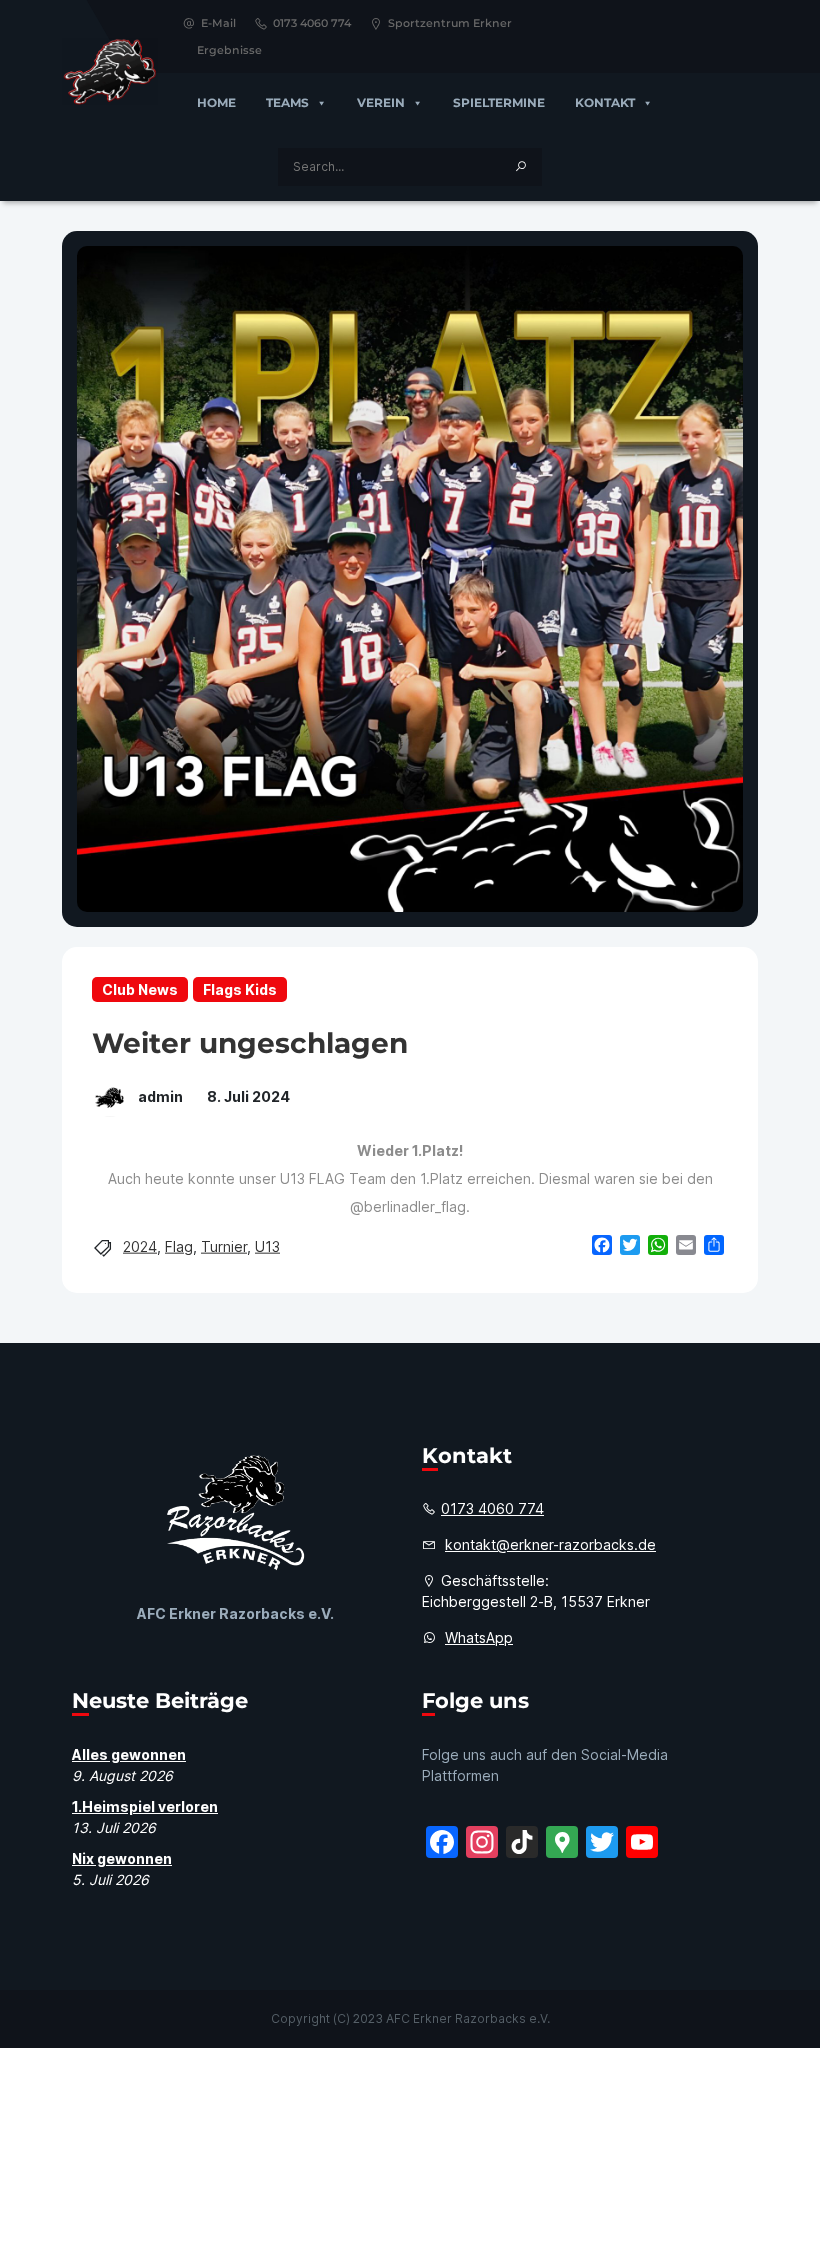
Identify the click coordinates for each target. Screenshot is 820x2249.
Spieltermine (499, 102)
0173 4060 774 (312, 23)
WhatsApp (479, 1637)
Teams (287, 102)
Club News (140, 989)
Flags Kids (240, 989)
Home (216, 102)
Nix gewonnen (122, 1858)
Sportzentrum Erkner (450, 23)
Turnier (224, 1246)
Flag (179, 1246)
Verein (381, 102)
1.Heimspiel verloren (145, 1806)
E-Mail (218, 23)
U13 (267, 1246)
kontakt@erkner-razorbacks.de (550, 1544)
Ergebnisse (229, 50)
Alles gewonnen (129, 1754)
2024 (140, 1246)
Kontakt (605, 102)
